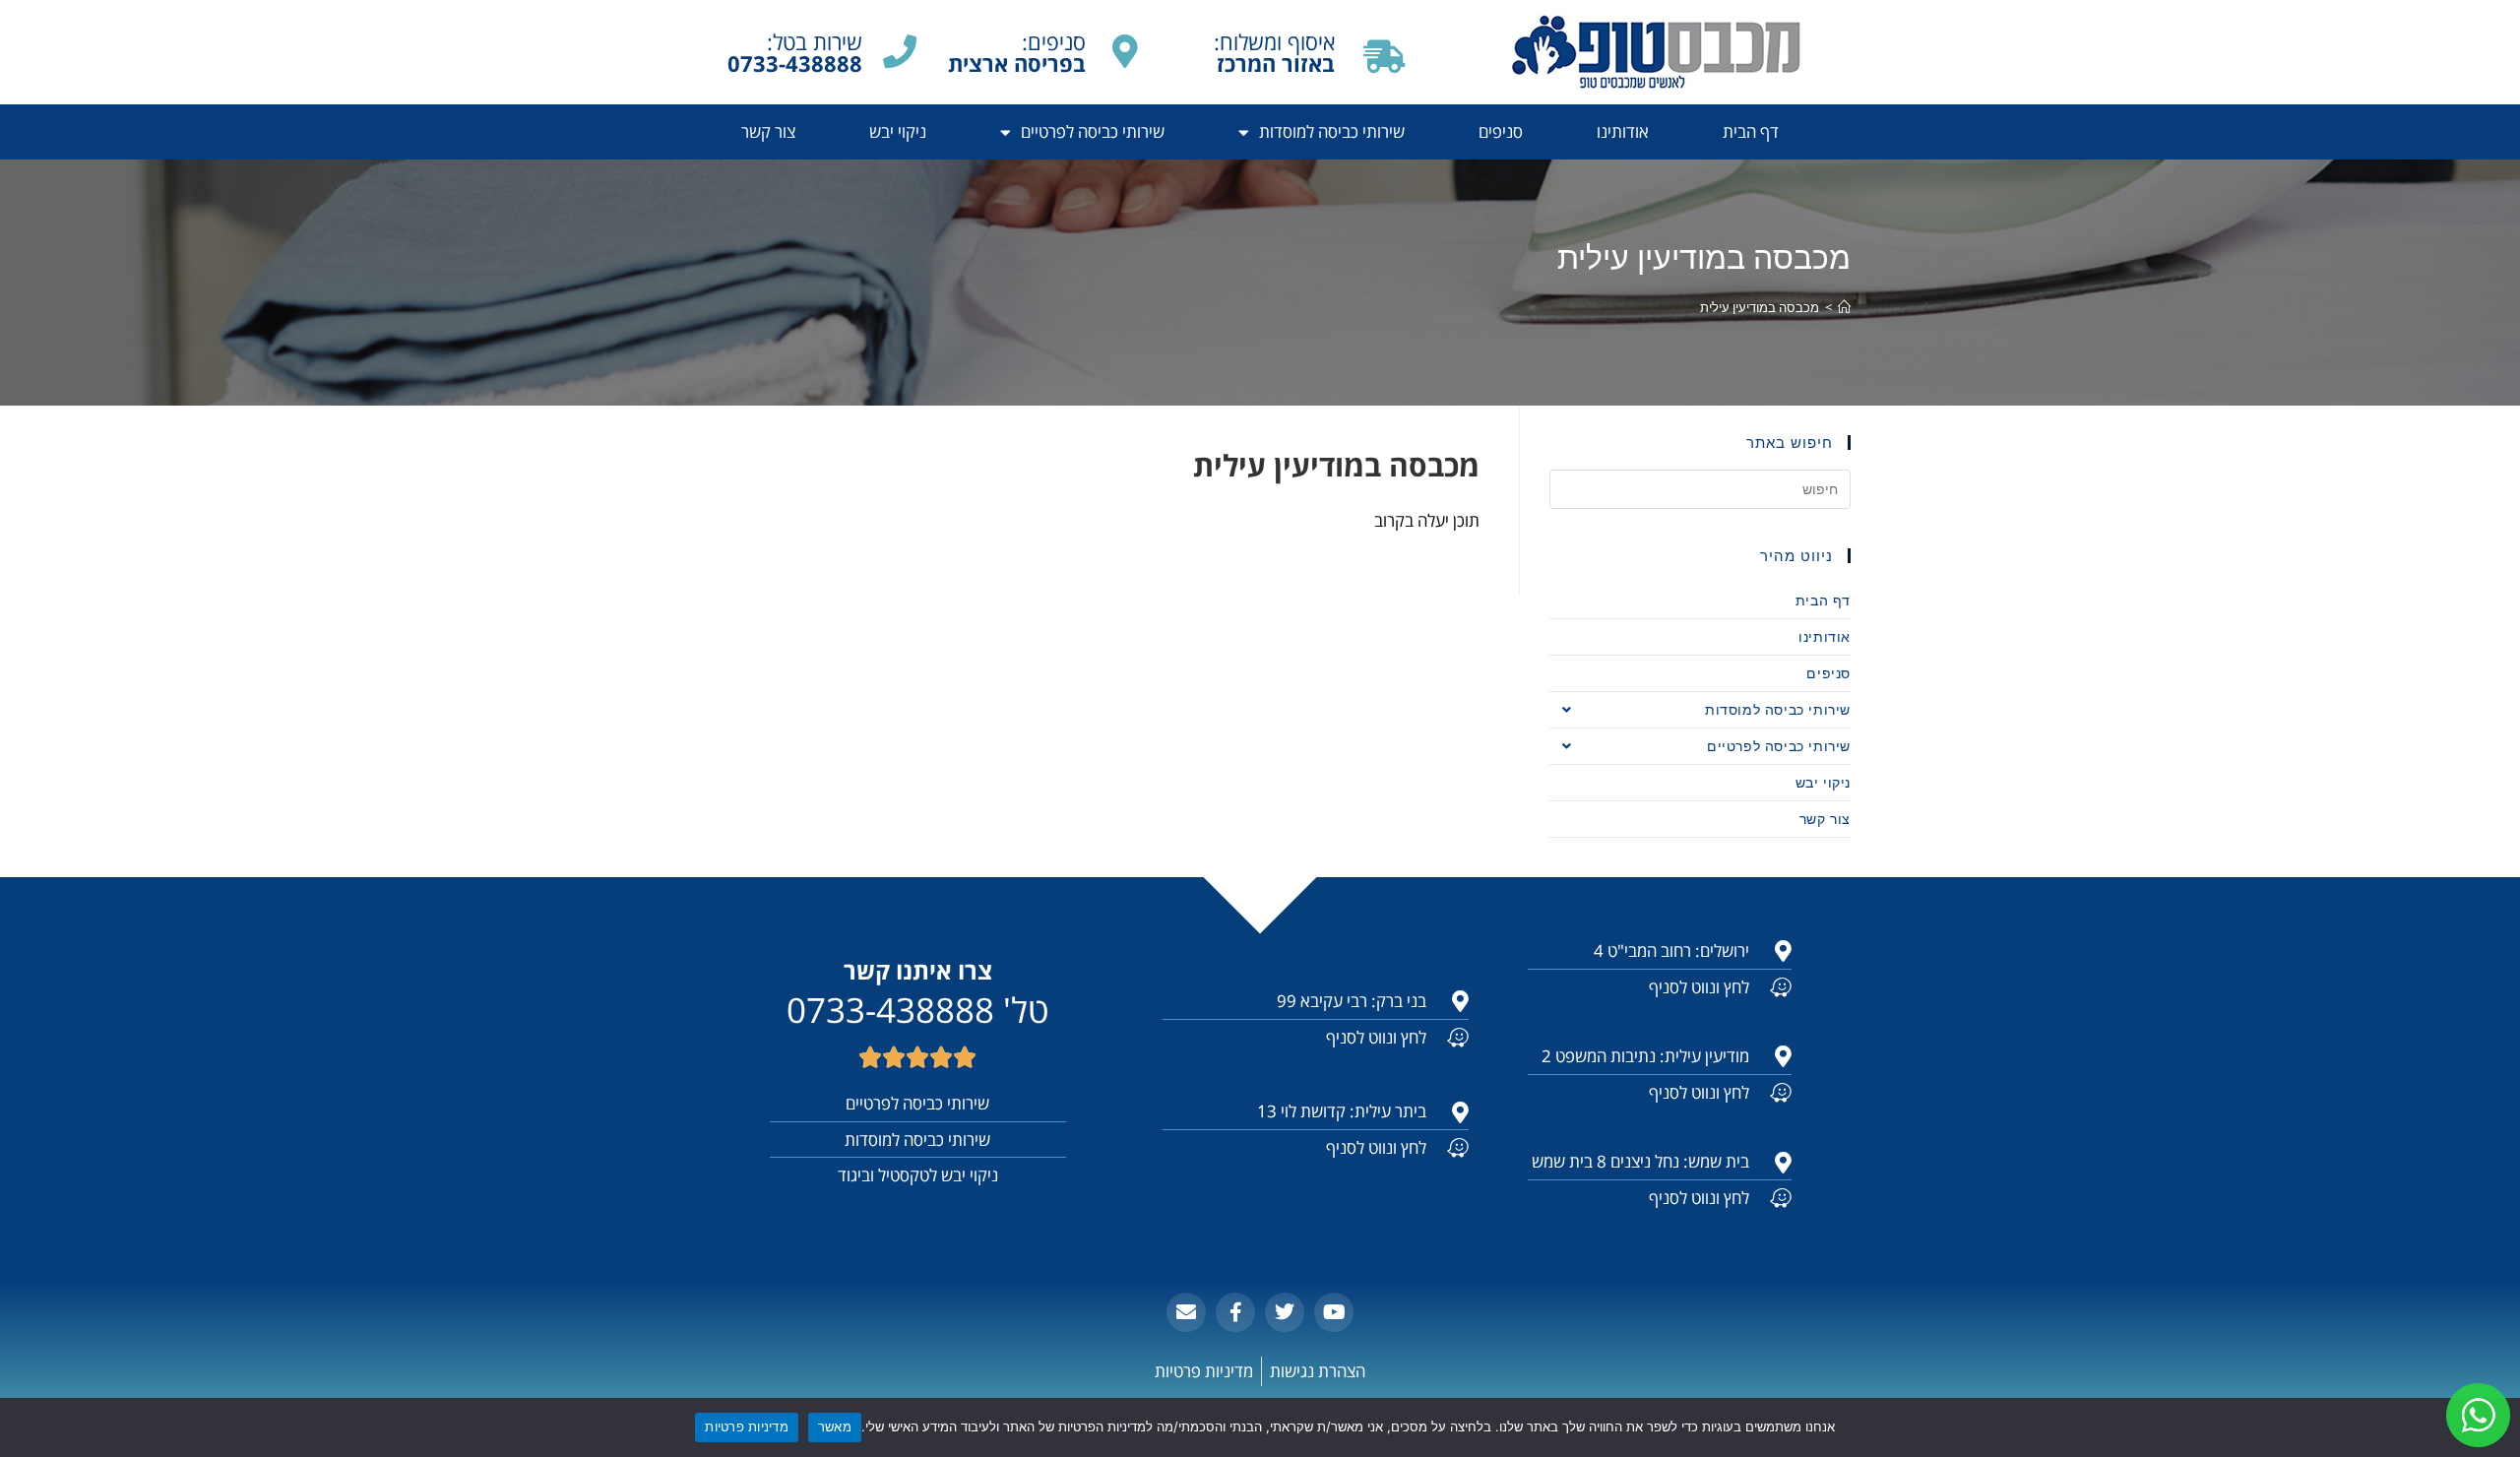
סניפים (1501, 131)
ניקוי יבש (898, 131)
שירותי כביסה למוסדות (1332, 131)
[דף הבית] (1844, 307)
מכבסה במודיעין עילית (1760, 307)
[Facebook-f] (1235, 1312)
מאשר (835, 1426)
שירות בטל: (795, 52)
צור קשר (768, 131)
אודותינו (1623, 131)
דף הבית (1751, 131)
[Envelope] (1186, 1312)
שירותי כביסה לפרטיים (1093, 131)
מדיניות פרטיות (747, 1426)
